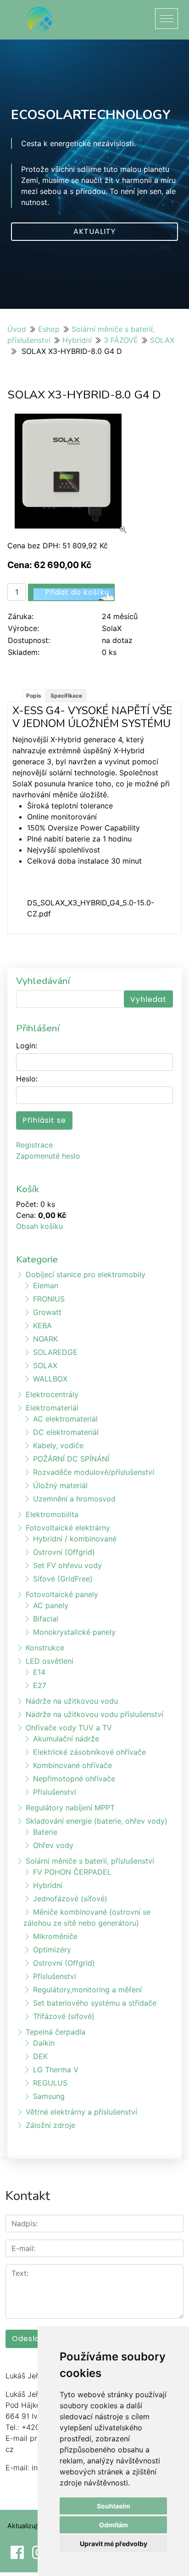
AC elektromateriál (65, 1419)
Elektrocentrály (52, 1394)
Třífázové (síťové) (64, 2016)
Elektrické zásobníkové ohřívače (89, 1752)
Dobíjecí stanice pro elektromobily (86, 1274)
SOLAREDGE (55, 1352)
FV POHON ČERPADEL (72, 1872)
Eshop (49, 329)
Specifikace (66, 696)
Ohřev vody (53, 1845)
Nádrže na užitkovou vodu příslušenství (94, 1714)
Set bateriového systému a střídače (95, 2003)
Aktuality (94, 231)
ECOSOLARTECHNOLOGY (91, 115)
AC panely (51, 1605)
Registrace (34, 1145)
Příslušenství (55, 1792)
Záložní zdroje (50, 2125)
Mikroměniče (55, 1936)
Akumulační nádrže (66, 1739)
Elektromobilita (52, 1514)
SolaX (112, 628)
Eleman (46, 1285)
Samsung (49, 2096)
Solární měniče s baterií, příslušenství (90, 1861)
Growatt (47, 1312)
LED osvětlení (50, 1661)
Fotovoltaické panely (62, 1594)
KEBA (42, 1325)
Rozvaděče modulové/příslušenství (94, 1472)
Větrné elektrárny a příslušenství (81, 2112)
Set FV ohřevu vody (67, 1565)
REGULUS (50, 2083)
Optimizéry (52, 1950)
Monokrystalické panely (74, 1632)
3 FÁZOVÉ (121, 340)
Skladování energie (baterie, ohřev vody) (97, 1821)
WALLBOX (50, 1379)
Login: (27, 1046)
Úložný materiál (60, 1485)
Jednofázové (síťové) (70, 1899)
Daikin (44, 2043)
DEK (40, 2056)
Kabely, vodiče (58, 1445)
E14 (39, 1672)
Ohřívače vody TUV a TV (69, 1728)
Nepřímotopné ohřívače (74, 1779)
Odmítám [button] (114, 2525)
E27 (40, 1685)
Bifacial (46, 1619)
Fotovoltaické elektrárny (68, 1528)
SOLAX (162, 340)
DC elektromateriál (66, 1432)
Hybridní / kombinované (75, 1539)
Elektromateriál (52, 1408)
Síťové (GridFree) (63, 1579)
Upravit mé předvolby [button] (114, 2544)
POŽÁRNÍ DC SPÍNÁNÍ (71, 1459)
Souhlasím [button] (114, 2506)
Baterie (45, 1832)
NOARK (45, 1339)
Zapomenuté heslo (48, 1156)
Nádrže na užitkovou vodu (72, 1701)
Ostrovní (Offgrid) (64, 1552)
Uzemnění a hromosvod (74, 1499)
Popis (34, 696)
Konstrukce (45, 1648)
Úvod (17, 329)
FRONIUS (49, 1299)
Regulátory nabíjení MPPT (70, 1808)
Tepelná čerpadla (56, 2032)
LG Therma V (56, 2070)
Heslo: (27, 1079)
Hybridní (77, 340)
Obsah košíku (39, 1226)
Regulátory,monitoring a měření (87, 1990)
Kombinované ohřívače (72, 1765)
